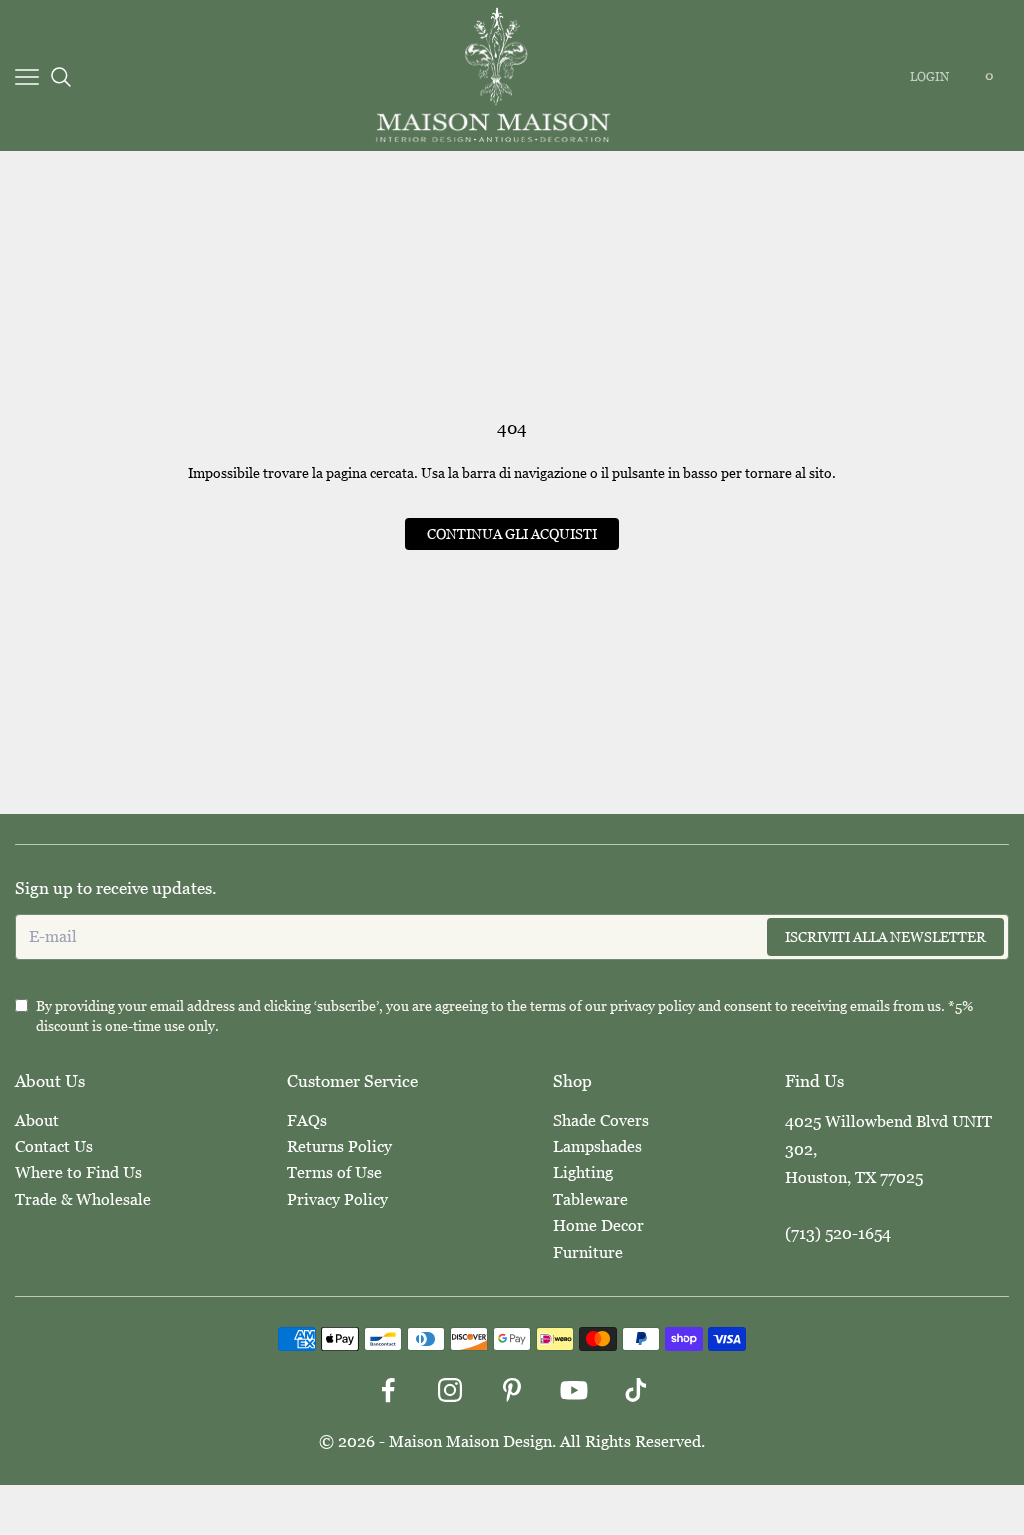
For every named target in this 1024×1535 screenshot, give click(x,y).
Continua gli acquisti (512, 534)
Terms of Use (334, 1172)
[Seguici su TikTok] (636, 1390)
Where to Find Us (78, 1172)
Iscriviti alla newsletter (885, 937)
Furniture (588, 1252)
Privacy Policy (337, 1199)
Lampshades (597, 1146)
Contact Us (54, 1146)
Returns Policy (339, 1146)
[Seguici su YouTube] (574, 1390)
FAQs (307, 1120)
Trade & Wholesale (83, 1199)
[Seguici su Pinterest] (512, 1390)
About (37, 1120)
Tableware (590, 1199)
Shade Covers (601, 1120)
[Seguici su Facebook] (388, 1390)
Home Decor (598, 1225)
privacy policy (652, 1006)
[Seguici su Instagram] (450, 1390)
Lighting (583, 1172)
